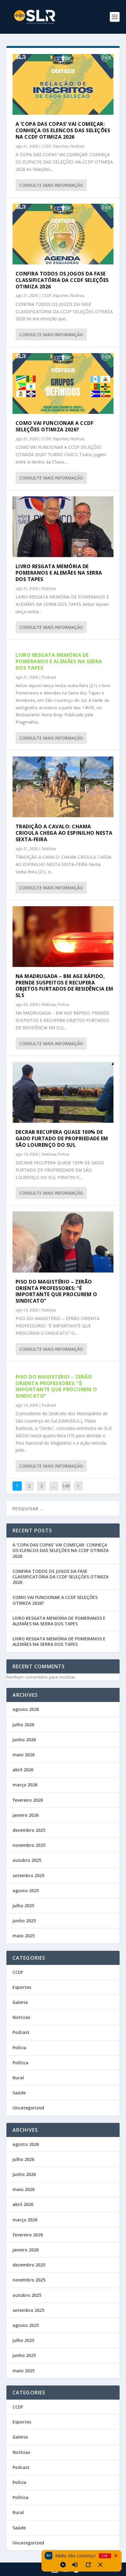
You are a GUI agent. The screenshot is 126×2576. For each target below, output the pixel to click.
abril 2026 (23, 1770)
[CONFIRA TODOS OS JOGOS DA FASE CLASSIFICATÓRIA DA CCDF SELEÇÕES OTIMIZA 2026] (63, 234)
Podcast (49, 677)
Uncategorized (28, 2108)
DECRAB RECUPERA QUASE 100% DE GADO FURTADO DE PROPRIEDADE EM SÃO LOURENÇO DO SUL (62, 1138)
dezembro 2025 (29, 1830)
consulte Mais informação (51, 185)
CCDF (47, 146)
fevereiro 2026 (28, 1800)
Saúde (19, 2093)
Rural (18, 2078)
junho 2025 (24, 1921)
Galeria (20, 2002)
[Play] (63, 2565)
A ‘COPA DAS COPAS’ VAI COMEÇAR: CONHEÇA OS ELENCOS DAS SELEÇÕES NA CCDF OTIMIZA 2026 (63, 130)
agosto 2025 (26, 1891)
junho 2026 (24, 1740)
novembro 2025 (29, 1845)
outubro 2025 (27, 1860)
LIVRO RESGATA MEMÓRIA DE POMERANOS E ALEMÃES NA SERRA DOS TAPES (59, 573)
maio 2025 (24, 1936)
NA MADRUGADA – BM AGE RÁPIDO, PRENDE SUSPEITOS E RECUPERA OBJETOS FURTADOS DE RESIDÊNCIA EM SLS (65, 986)
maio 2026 (24, 1755)
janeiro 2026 (26, 1815)
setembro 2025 (28, 1875)
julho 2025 (23, 1906)
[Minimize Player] (100, 2565)
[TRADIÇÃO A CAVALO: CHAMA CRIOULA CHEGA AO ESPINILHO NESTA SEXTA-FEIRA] (63, 787)
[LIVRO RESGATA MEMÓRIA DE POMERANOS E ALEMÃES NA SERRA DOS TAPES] (63, 527)
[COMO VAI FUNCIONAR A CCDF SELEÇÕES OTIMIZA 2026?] (63, 383)
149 (66, 1486)
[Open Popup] (88, 2565)
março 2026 (25, 1785)
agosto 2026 (26, 1709)
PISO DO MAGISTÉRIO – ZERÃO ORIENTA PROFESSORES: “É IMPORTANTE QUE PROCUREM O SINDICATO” (56, 1291)
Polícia (63, 1005)
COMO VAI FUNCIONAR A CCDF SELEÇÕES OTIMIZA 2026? (55, 426)
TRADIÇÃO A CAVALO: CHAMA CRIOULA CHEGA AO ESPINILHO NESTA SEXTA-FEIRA (64, 833)
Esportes (61, 146)
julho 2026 (23, 1725)
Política (20, 2063)
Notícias (77, 146)
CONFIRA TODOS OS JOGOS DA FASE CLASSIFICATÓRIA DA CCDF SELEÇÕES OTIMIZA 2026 (62, 280)
